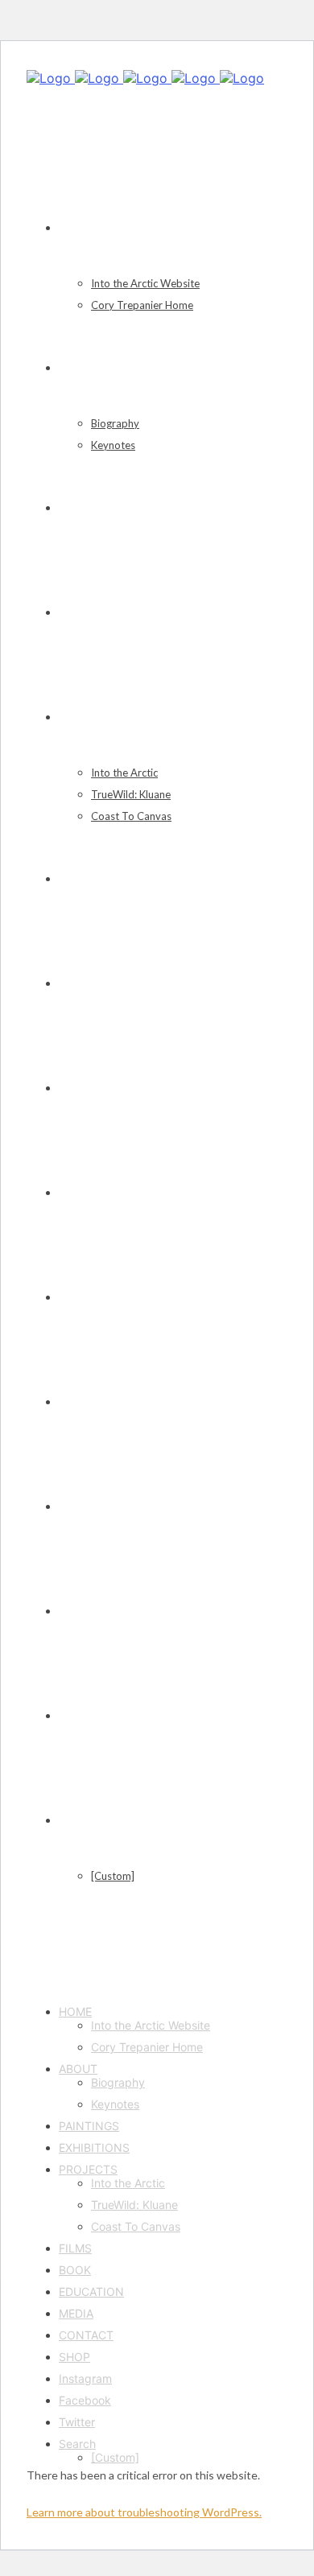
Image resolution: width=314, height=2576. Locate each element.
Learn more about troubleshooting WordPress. (144, 2512)
